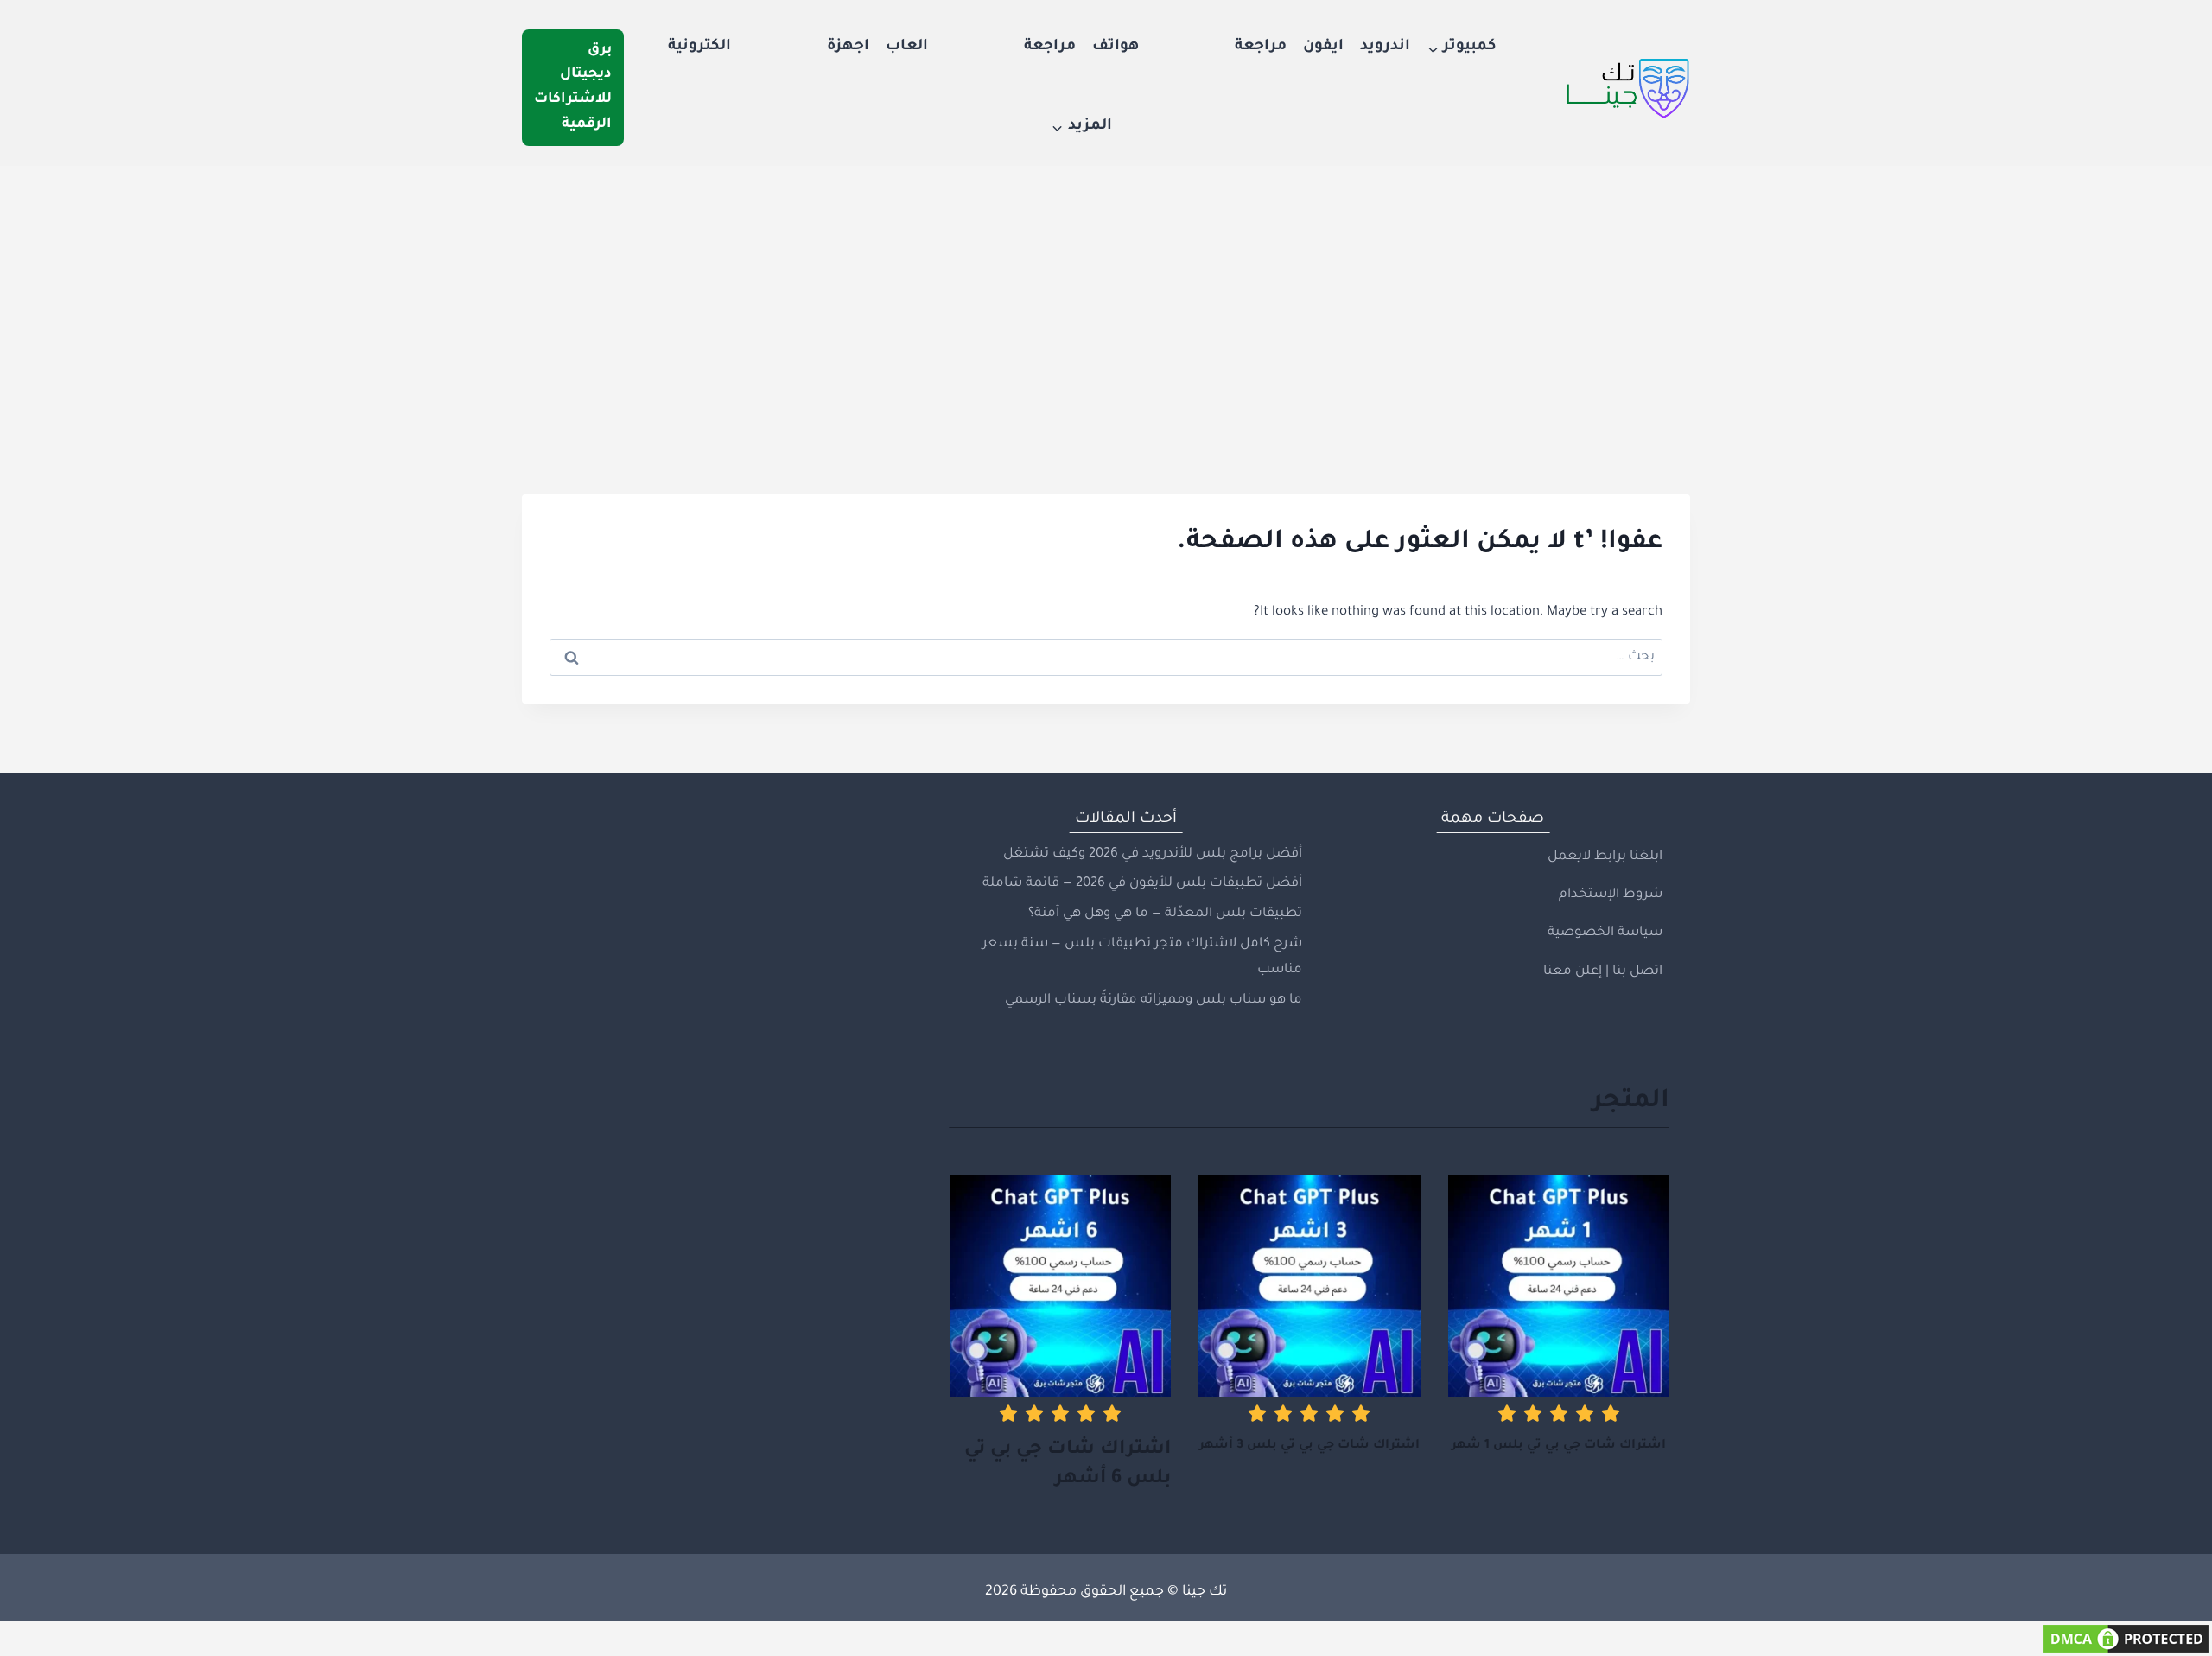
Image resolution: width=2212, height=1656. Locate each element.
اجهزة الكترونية (769, 47)
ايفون (1323, 47)
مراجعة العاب (981, 47)
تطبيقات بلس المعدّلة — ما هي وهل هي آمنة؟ (1165, 914)
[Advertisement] (1106, 296)
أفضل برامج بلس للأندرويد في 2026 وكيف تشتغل (1153, 854)
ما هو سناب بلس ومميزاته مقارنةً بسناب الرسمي (1154, 1000)
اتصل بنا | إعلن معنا (1603, 972)
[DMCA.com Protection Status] (1106, 1639)
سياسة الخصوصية (1605, 933)
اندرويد (1385, 47)
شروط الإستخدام (1611, 895)
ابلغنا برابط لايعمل (1605, 857)
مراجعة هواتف (1189, 47)
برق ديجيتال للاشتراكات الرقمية (573, 87)
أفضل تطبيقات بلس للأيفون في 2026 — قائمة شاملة (1142, 884)
